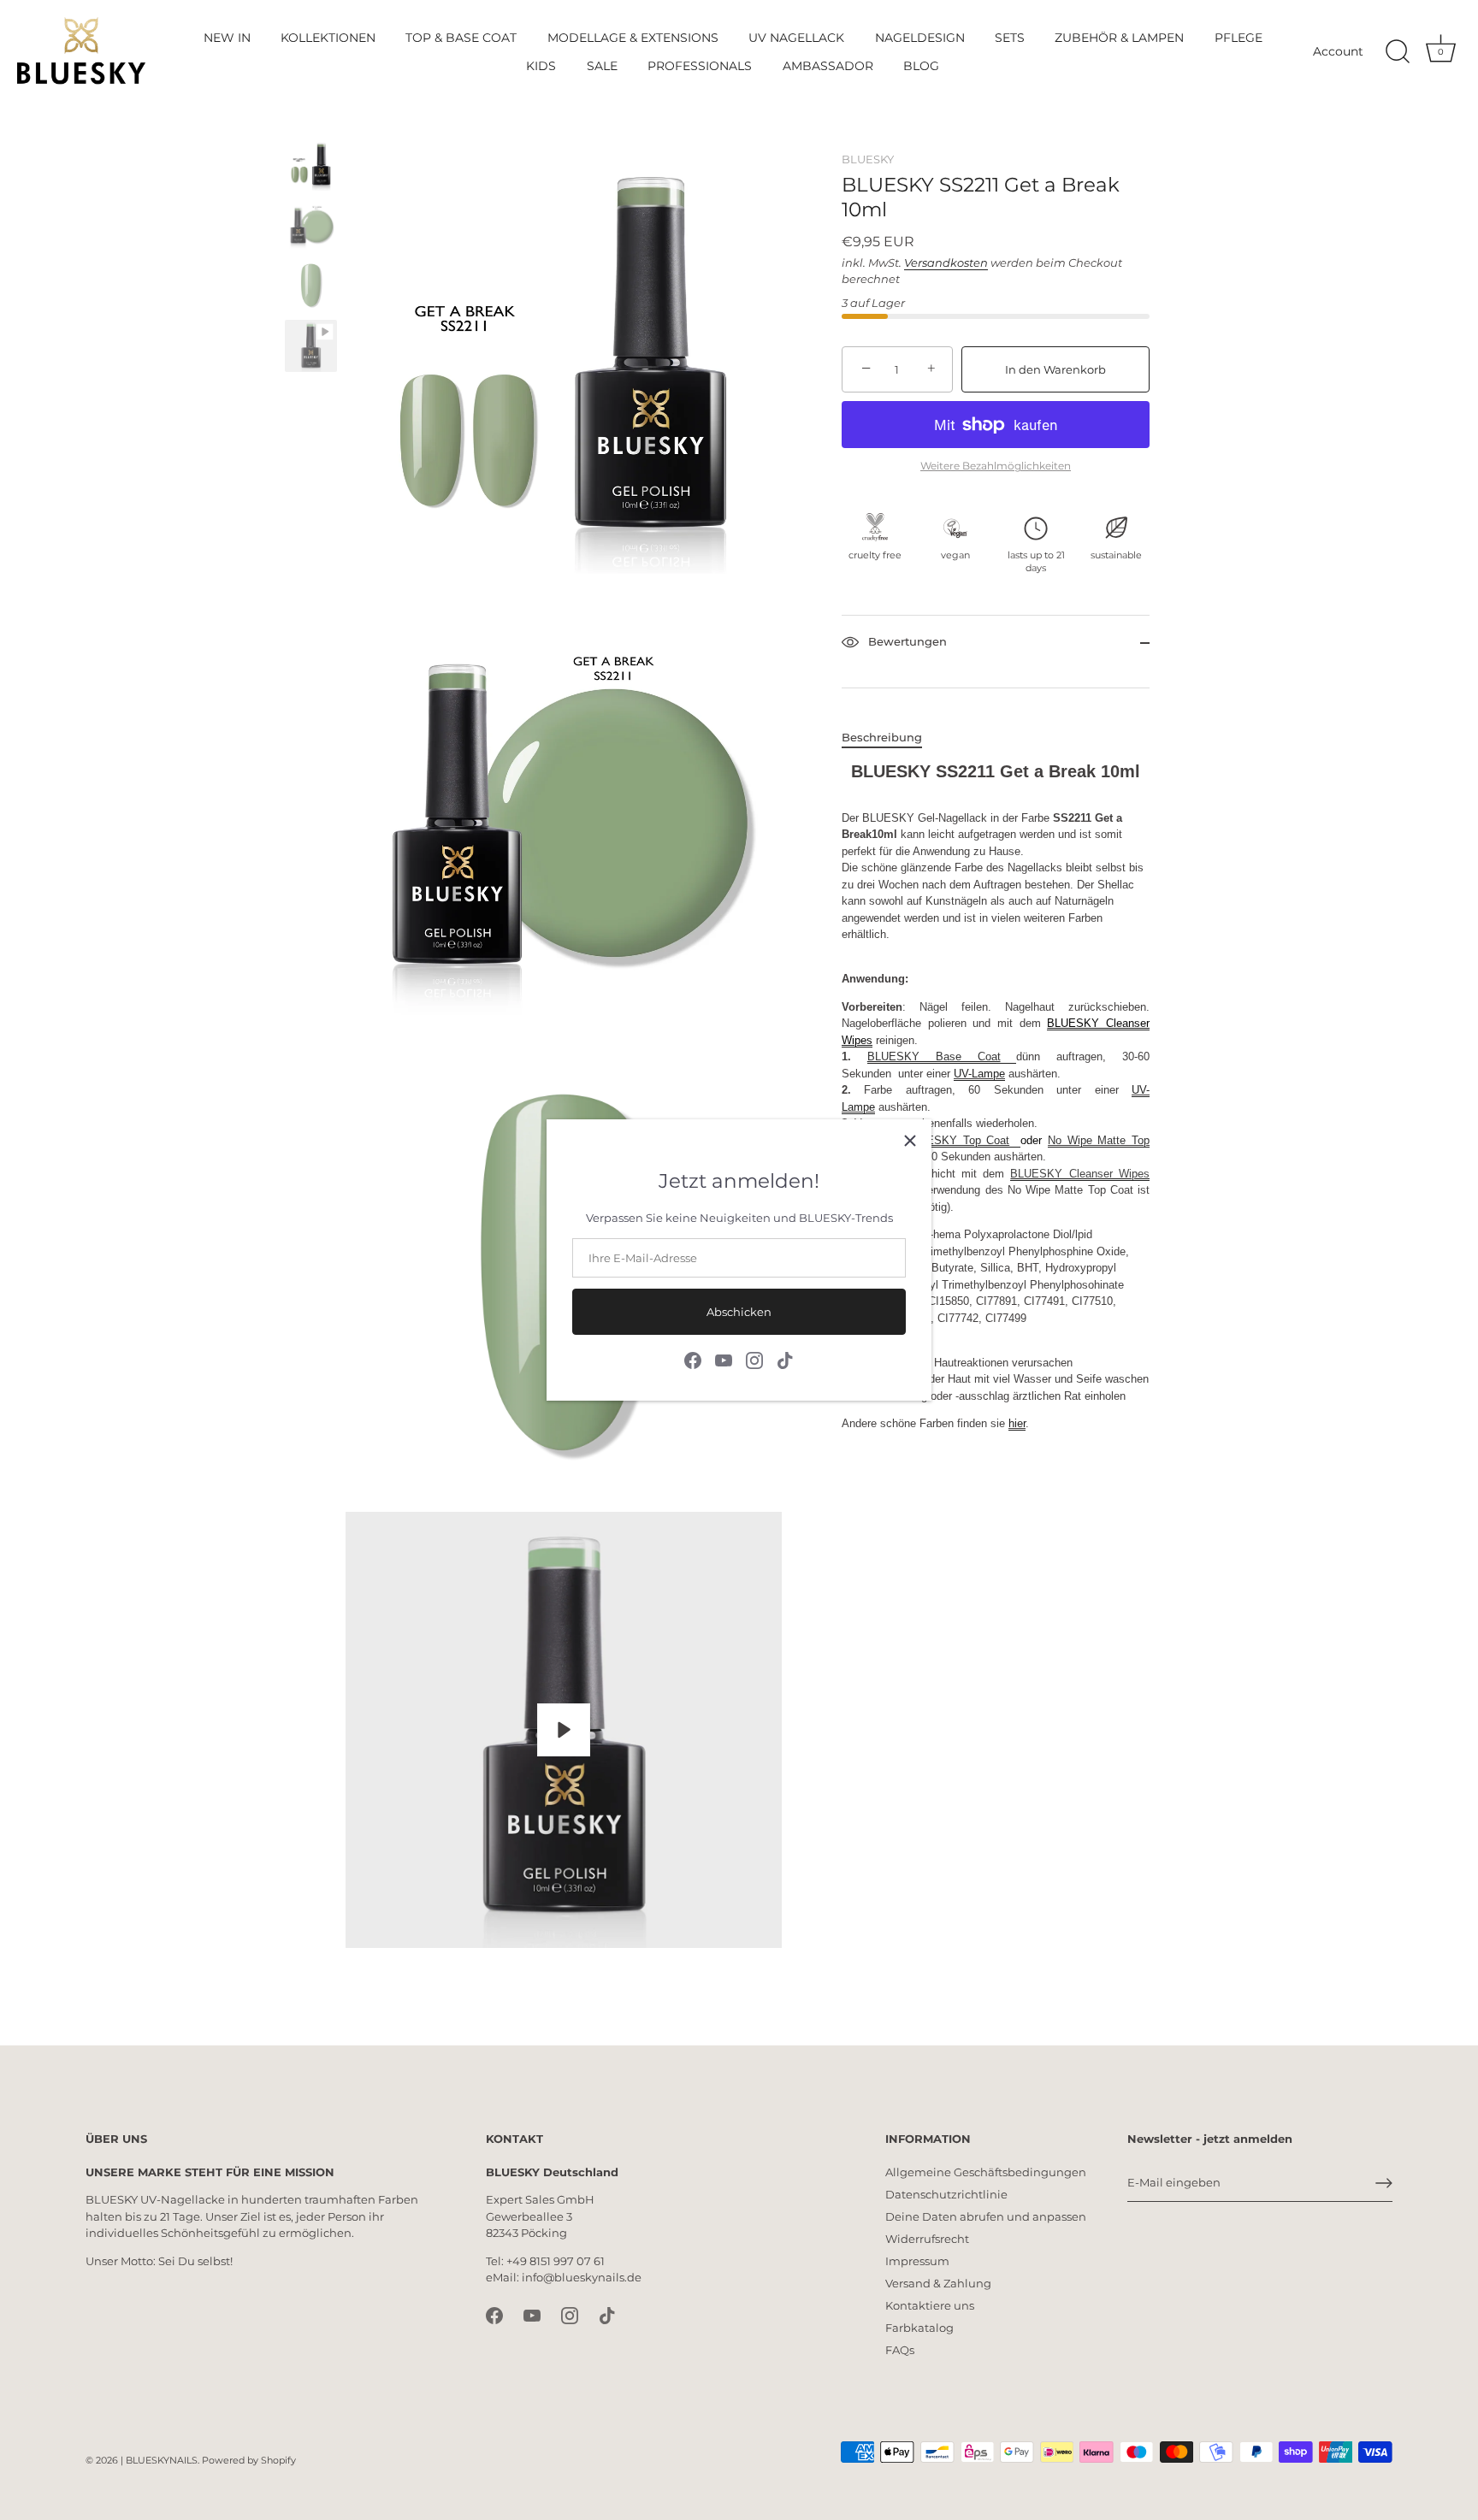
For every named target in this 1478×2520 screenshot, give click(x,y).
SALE (602, 66)
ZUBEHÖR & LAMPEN (1119, 38)
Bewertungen (906, 642)
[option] (311, 167)
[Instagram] (754, 1360)
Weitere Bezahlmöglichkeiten (996, 466)
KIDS (541, 66)
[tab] (890, 738)
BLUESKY (868, 159)
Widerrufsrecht (927, 2239)
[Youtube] (724, 1360)
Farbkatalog (919, 2328)
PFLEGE (1239, 38)
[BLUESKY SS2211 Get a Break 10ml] (311, 165)
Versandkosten (946, 263)
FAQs (900, 2350)
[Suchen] (1398, 52)
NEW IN (227, 38)
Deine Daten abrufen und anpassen (986, 2216)
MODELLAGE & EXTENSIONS (633, 38)
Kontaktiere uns (930, 2305)
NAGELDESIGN (920, 38)
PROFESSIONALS (700, 66)
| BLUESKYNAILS (159, 2460)
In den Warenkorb (1055, 369)
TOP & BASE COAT (461, 38)
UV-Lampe (979, 1074)
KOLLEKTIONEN (328, 38)
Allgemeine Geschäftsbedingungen (986, 2172)
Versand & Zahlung (938, 2283)
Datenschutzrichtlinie (946, 2194)
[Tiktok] (785, 1360)
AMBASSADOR (828, 66)
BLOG (921, 66)
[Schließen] (910, 1141)
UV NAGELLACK (796, 38)
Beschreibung (882, 737)
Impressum (917, 2261)
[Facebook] (693, 1360)
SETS (1010, 38)
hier (1017, 1423)
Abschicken (739, 1312)
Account (1338, 51)
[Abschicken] (1384, 2183)
